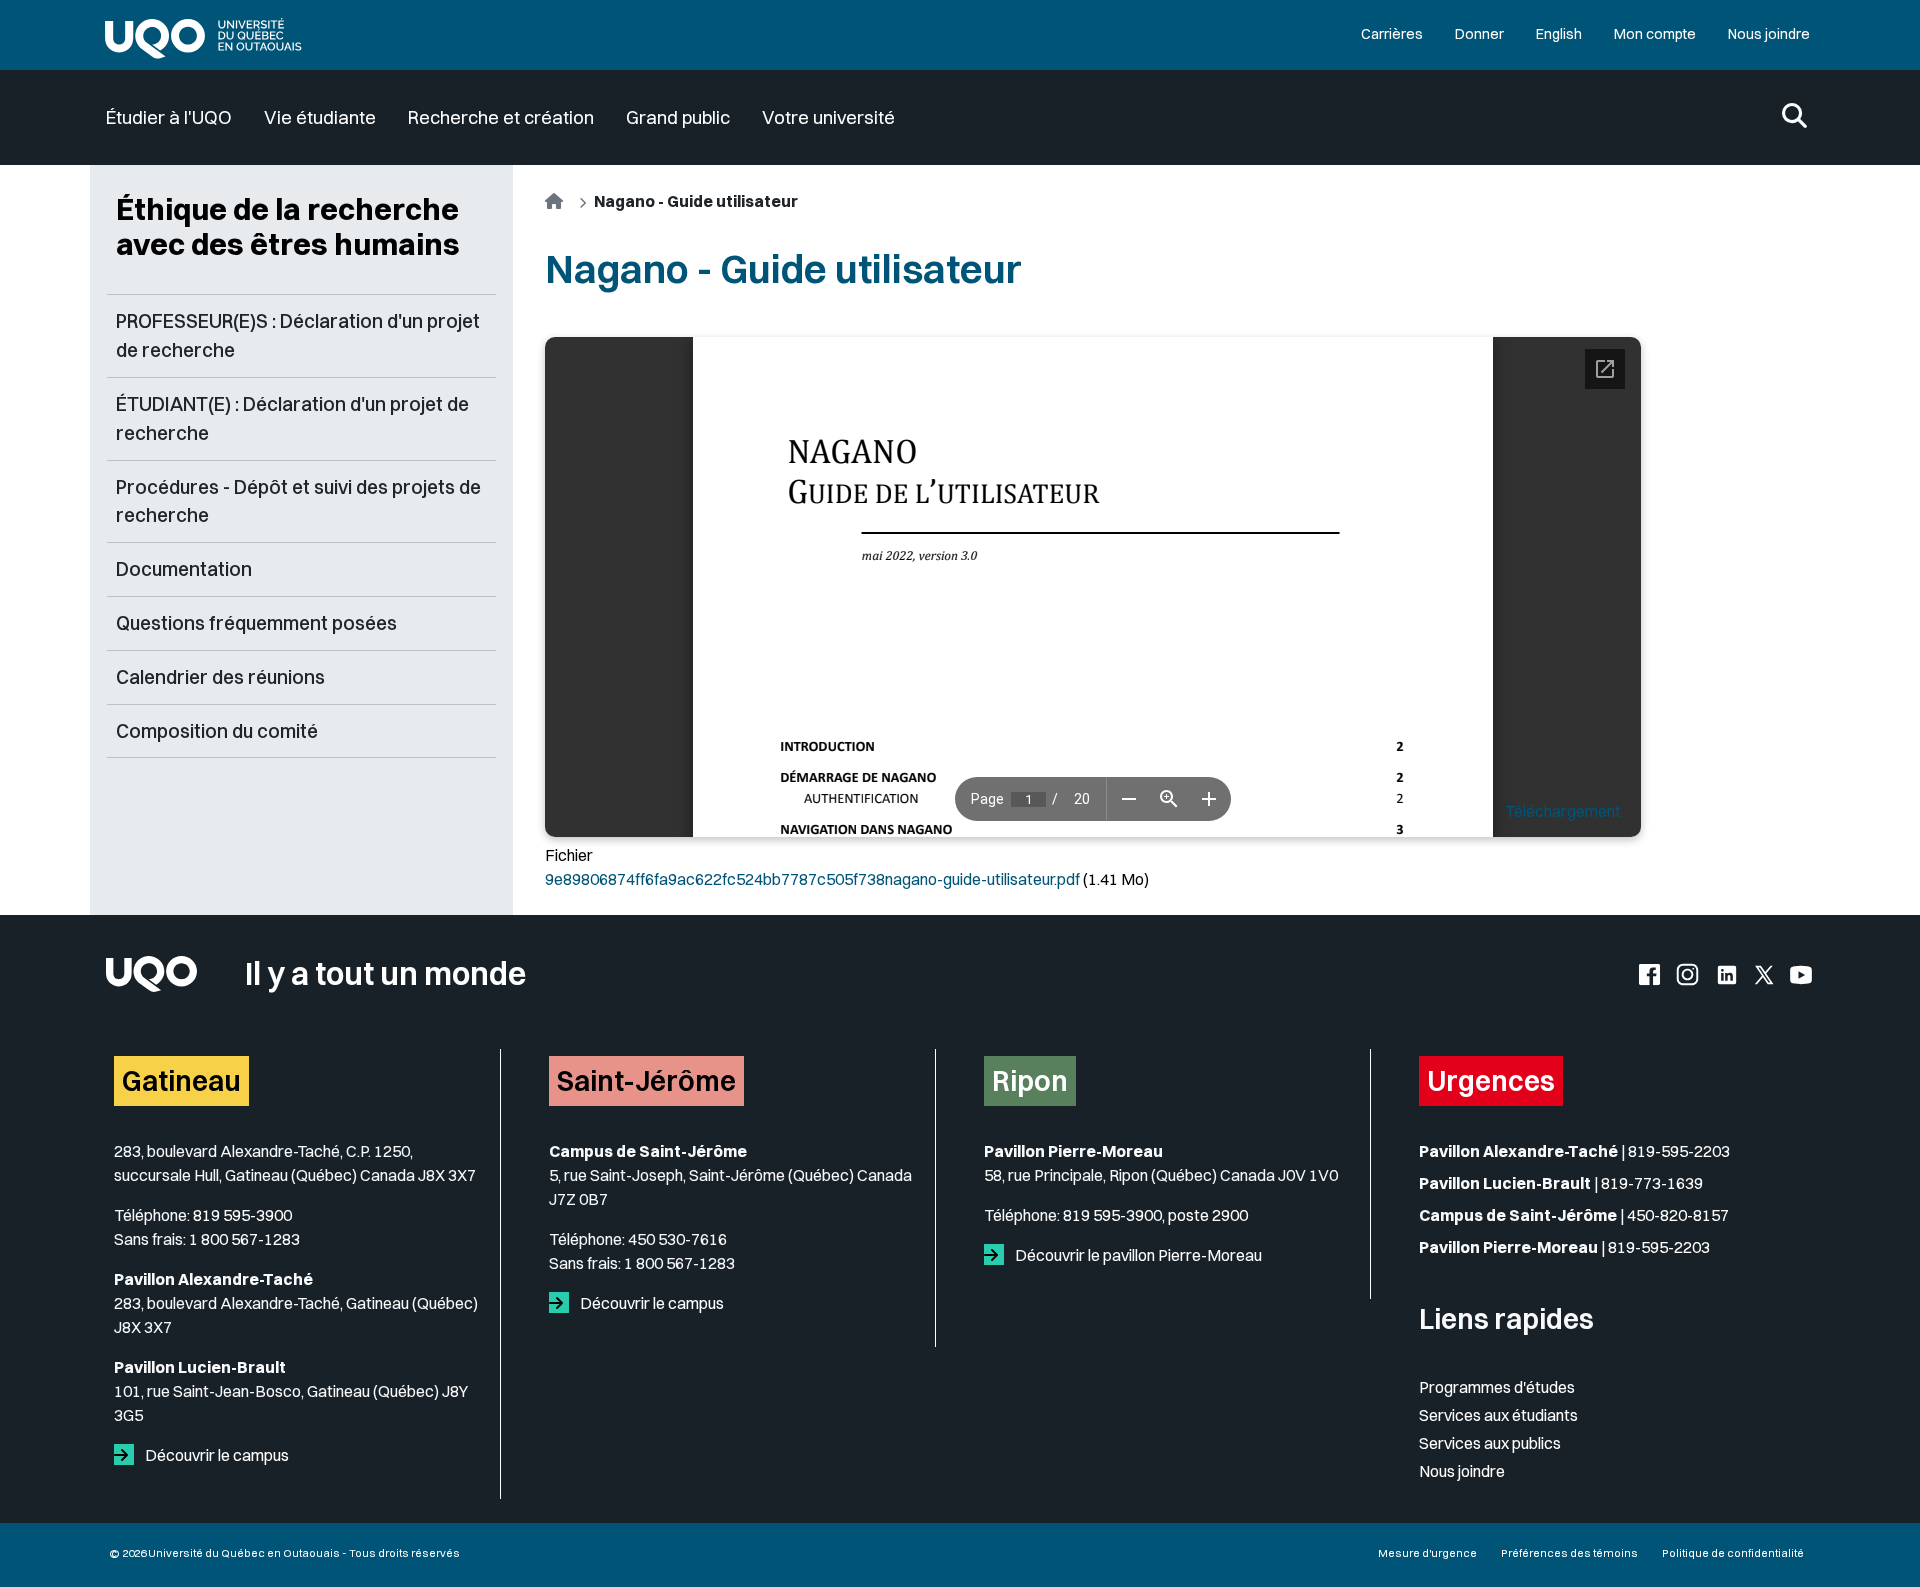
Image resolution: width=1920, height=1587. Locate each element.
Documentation (184, 569)
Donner (1479, 34)
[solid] (128, 1455)
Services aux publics (1490, 1443)
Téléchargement (1563, 811)
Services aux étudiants (1498, 1415)
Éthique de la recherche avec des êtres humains (288, 226)
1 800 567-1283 (244, 1239)
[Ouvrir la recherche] (1794, 117)
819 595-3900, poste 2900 (1155, 1215)
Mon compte (1655, 34)
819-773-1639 (1652, 1183)
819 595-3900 (242, 1215)
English (1559, 34)
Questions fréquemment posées (256, 623)
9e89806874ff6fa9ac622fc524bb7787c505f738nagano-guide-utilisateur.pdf (812, 879)
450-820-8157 (1678, 1215)
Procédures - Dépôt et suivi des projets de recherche (298, 501)
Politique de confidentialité (1733, 1553)
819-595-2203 (1679, 1151)
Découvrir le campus (215, 1455)
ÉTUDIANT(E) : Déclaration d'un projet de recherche (292, 418)
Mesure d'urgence (1427, 1553)
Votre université (828, 117)
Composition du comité (217, 731)
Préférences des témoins (1569, 1553)
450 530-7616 (677, 1239)
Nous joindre (1769, 34)
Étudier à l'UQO (169, 117)
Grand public (678, 117)
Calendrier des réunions (220, 677)
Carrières (1392, 34)
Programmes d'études (1497, 1387)
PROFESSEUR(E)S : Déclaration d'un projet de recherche (298, 335)
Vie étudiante (320, 117)
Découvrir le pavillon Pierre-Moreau (1137, 1255)
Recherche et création (501, 117)
